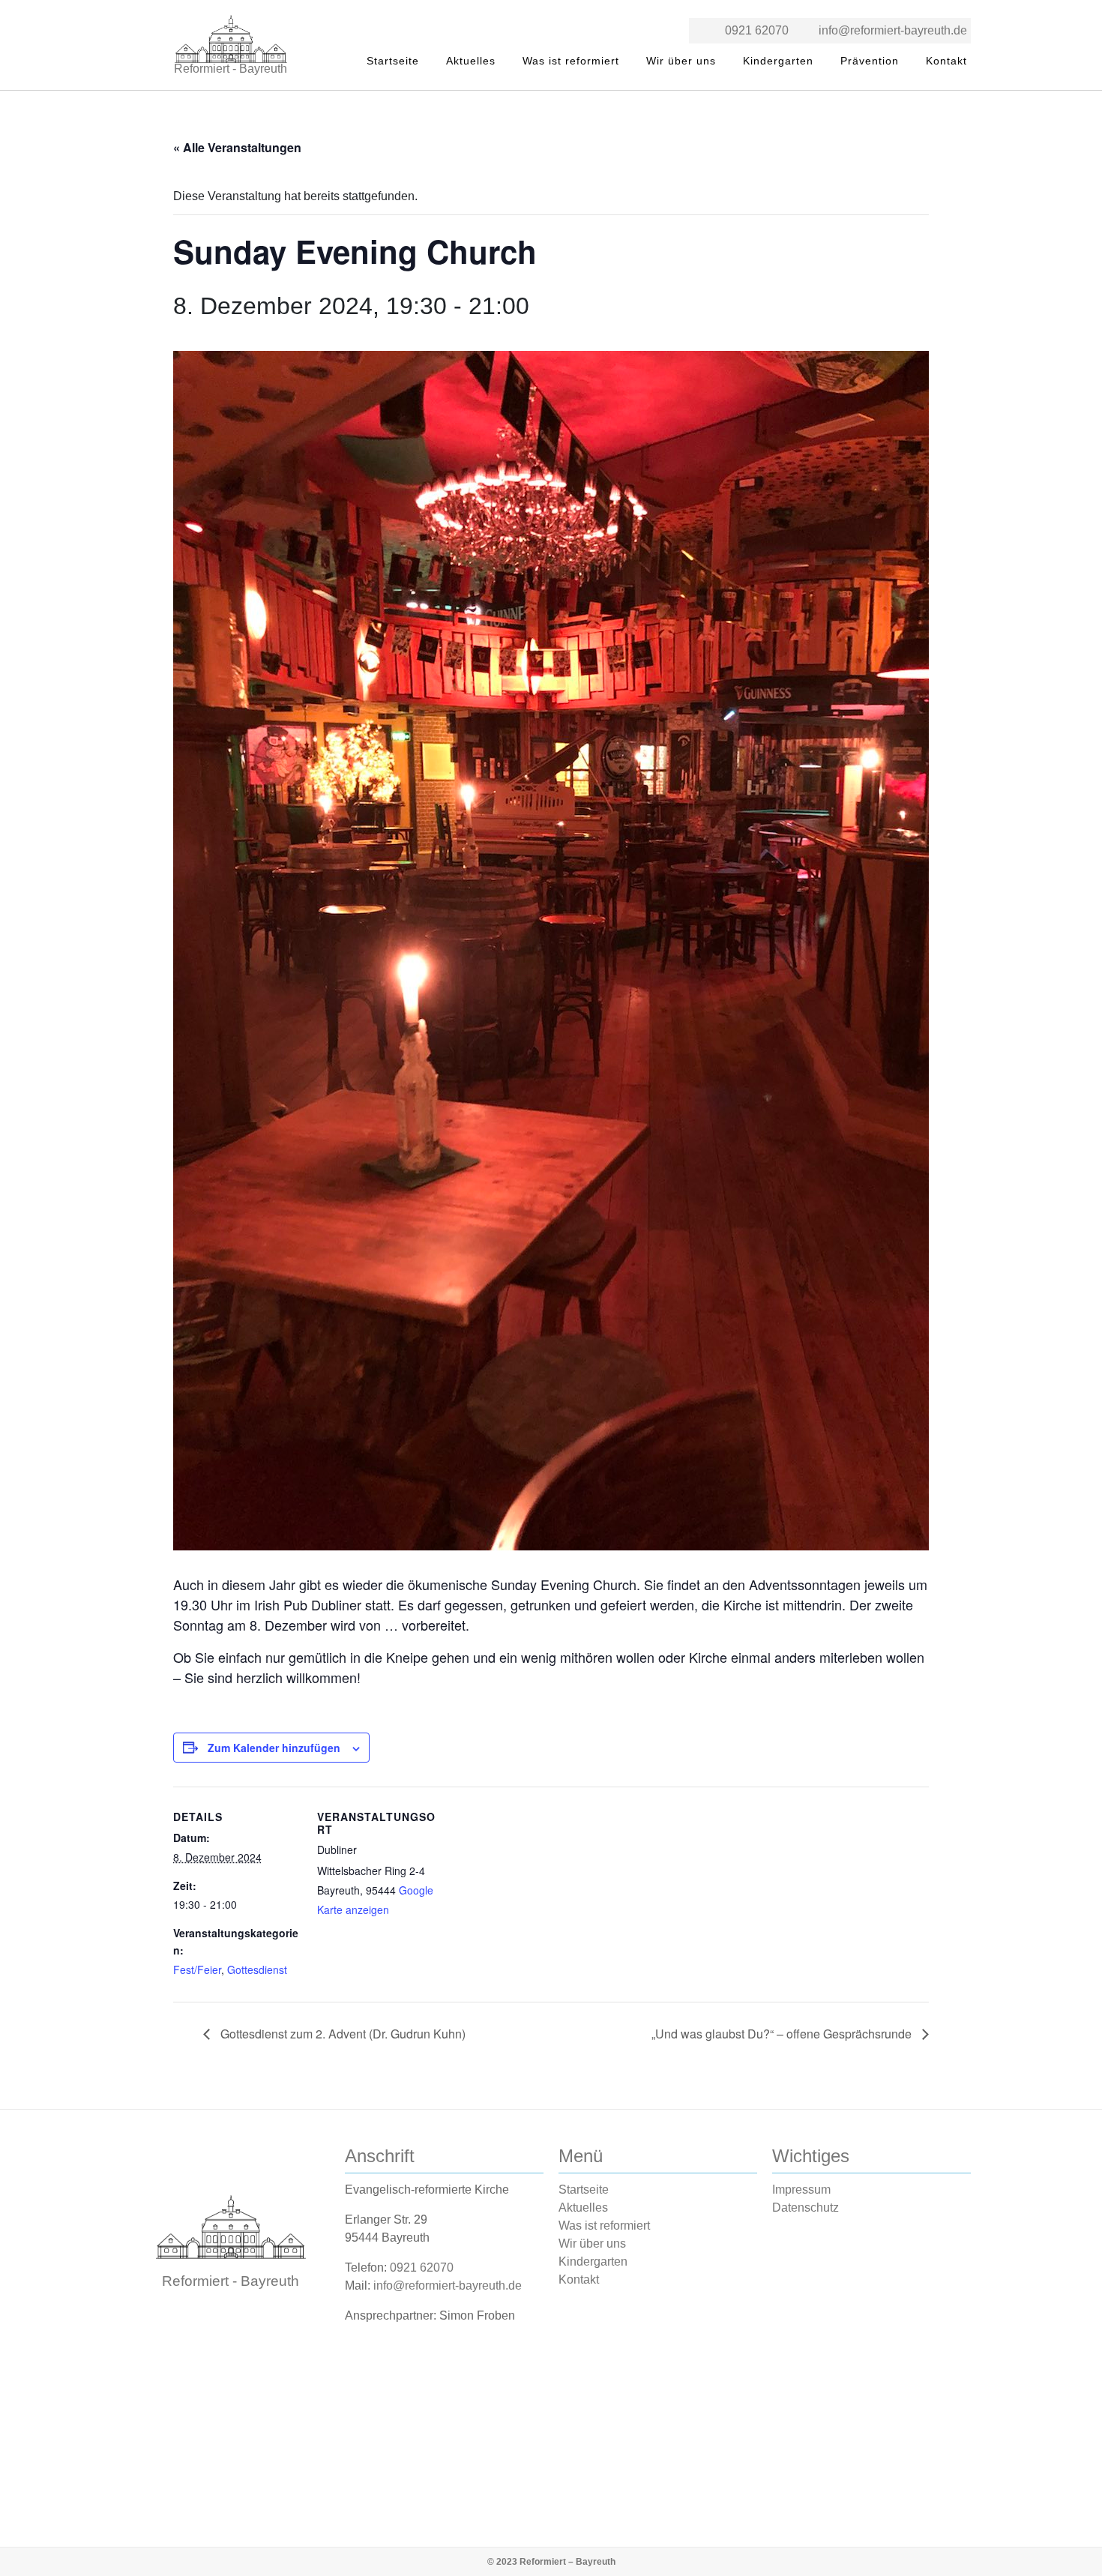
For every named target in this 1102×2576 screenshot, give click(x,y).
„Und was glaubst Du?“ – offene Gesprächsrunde (783, 2034)
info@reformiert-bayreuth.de (893, 30)
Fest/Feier (197, 1969)
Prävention (870, 61)
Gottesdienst (257, 1969)
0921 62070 (757, 30)
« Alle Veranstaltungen (237, 147)
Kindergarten (778, 61)
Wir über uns (681, 61)
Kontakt (946, 61)
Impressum (801, 2190)
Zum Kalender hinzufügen (274, 1748)
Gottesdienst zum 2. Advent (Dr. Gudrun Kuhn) (341, 2034)
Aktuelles (471, 61)
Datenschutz (806, 2208)
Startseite (393, 61)
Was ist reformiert (571, 61)
